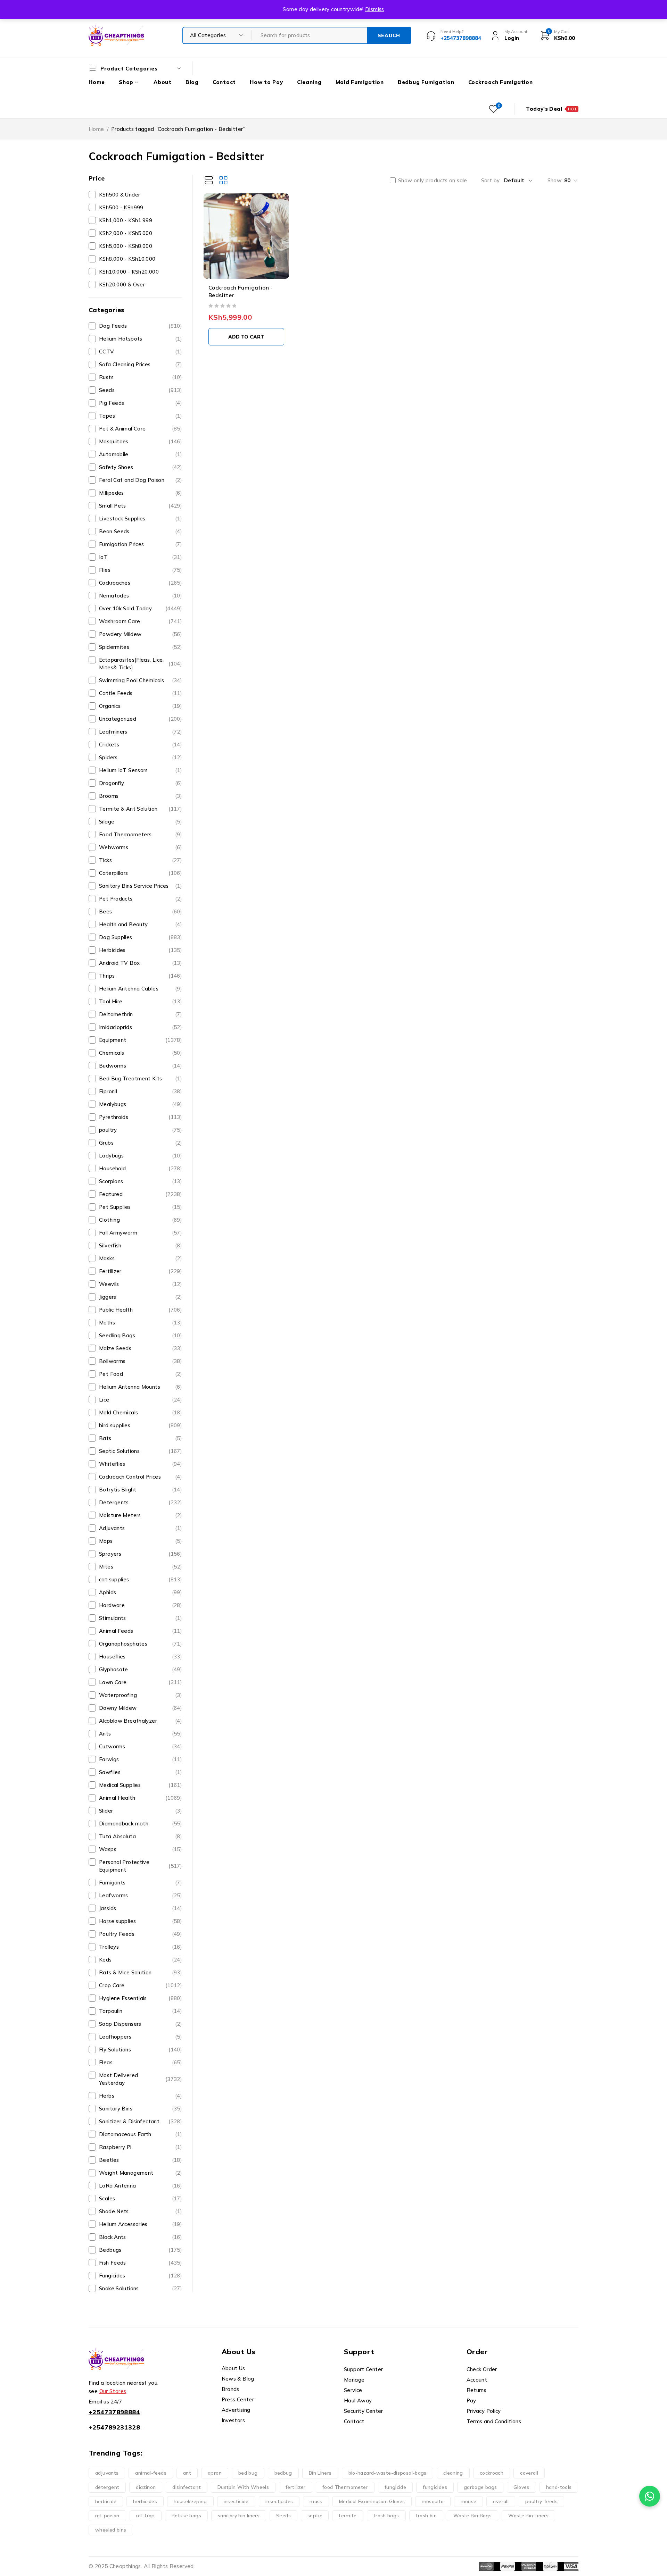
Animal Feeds (141, 1631)
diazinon (146, 2487)
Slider (141, 1811)
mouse (469, 2501)
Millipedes (141, 493)
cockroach (492, 2473)
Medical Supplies (141, 1785)
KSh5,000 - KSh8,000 (126, 246)
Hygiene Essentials (141, 1998)
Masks (141, 1258)
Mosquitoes (141, 441)
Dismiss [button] (375, 9)
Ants (141, 1734)
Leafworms (141, 1895)
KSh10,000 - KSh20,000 (129, 272)
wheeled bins (111, 2530)
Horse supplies (141, 1921)
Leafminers (141, 732)
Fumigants (141, 1883)
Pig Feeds (141, 403)
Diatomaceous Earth (141, 2134)
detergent (107, 2487)
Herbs (141, 2096)
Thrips (141, 976)
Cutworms (141, 1746)
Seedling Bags (141, 1335)
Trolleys (141, 1947)
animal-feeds (151, 2473)
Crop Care (141, 1985)
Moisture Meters (141, 1515)
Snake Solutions (141, 2288)
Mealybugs (141, 1104)
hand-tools (559, 2487)
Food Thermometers (141, 834)
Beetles (141, 2160)
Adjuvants (141, 1528)
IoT (141, 557)
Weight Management (141, 2173)
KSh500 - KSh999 (121, 207)
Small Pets (141, 506)
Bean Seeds (141, 531)
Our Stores (113, 2391)
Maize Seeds (141, 1348)
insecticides (279, 2501)
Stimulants (141, 1618)
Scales (141, 2198)
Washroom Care (141, 621)
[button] (246, 337)
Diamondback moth (141, 1824)
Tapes (141, 416)
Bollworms (141, 1361)
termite (348, 2516)
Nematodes (141, 596)
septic (315, 2516)
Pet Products (141, 899)
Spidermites (141, 647)
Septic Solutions (141, 1451)
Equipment (141, 1040)
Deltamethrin (141, 1014)
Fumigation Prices (141, 544)
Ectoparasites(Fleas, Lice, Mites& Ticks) (141, 664)
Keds (141, 1960)
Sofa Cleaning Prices (141, 364)
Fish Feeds (141, 2263)
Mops (141, 1541)
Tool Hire (141, 1001)
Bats (141, 1438)
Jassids (141, 1908)
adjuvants (107, 2473)
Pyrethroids (141, 1117)
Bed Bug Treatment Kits (141, 1078)
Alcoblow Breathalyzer (141, 1721)
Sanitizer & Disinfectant (141, 2121)
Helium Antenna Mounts (141, 1387)
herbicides (145, 2501)
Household (141, 1168)
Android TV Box (141, 963)
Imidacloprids (141, 1027)
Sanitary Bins (141, 2109)
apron (215, 2473)
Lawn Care (141, 1682)
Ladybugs (141, 1156)
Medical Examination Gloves (372, 2501)
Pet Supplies (141, 1207)
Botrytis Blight (141, 1490)
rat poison (107, 2516)
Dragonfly (141, 783)
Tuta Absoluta (141, 1836)
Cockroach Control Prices (141, 1477)
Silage (141, 822)
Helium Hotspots (141, 339)
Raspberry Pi (141, 2147)
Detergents (141, 1502)
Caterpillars (141, 873)
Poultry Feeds (141, 1934)
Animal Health (141, 1798)
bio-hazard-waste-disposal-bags (388, 2473)
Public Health (141, 1310)
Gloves (521, 2487)
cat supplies (141, 1579)
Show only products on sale (433, 181)
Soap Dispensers (141, 2024)
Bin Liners (320, 2473)
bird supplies (141, 1425)
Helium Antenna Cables (141, 989)
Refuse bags (186, 2516)
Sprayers (141, 1554)
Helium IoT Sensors (141, 770)
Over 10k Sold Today (141, 608)
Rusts (141, 377)
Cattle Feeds (141, 693)
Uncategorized (141, 719)
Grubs (141, 1143)
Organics (141, 706)
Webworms (141, 847)
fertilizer (296, 2487)
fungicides (435, 2487)
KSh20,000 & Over (122, 285)
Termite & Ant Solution (141, 809)
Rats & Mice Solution (141, 1972)
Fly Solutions (141, 2050)
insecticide (236, 2501)
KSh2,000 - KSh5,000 (126, 233)
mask (316, 2501)
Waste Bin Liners (528, 2516)
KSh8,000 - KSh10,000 (127, 259)
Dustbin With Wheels (243, 2487)
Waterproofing (141, 1695)
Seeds (141, 390)
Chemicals (141, 1053)
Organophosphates (141, 1644)
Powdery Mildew (141, 634)
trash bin (426, 2516)
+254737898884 (114, 2412)
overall (501, 2501)
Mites (141, 1567)
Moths (141, 1323)
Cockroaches (141, 583)
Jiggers (141, 1297)
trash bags (386, 2516)
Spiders (141, 757)
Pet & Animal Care (141, 429)
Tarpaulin (141, 2011)
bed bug (248, 2473)
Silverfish (141, 1245)
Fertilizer (141, 1271)
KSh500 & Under (120, 195)
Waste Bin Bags (472, 2516)
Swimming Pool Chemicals (141, 680)
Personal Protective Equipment (141, 1866)
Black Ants (141, 2237)
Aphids (141, 1592)
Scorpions (141, 1181)
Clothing (141, 1220)
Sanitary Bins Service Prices (141, 886)
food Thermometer (345, 2487)
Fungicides (141, 2276)
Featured (141, 1194)
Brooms (141, 796)
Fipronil (141, 1091)
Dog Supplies (141, 937)
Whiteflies (141, 1464)
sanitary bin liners (239, 2516)
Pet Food (141, 1374)
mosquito (433, 2501)
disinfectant (187, 2487)
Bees (141, 911)
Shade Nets (141, 2211)
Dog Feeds (141, 326)
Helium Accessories (141, 2224)
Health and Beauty (141, 924)
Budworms (141, 1066)
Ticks (141, 860)
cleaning (453, 2473)
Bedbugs (141, 2250)
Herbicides (141, 950)
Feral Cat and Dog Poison (141, 480)
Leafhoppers (141, 2037)
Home (96, 129)
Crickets (141, 745)
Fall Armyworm (141, 1233)
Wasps (141, 1849)
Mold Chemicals (141, 1412)
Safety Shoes (141, 467)
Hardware (141, 1605)
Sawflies (141, 1772)
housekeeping (190, 2501)
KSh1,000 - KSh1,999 (126, 220)
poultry (141, 1130)
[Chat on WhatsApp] (650, 2496)
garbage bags (480, 2487)
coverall (529, 2473)
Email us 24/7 (105, 2402)
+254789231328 (114, 2427)
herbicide (106, 2501)
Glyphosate (141, 1669)
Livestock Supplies (141, 518)
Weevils (141, 1284)
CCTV (141, 352)
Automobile (141, 454)
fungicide (395, 2487)
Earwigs (141, 1759)
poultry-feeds (541, 2501)
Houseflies (141, 1657)
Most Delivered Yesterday (141, 2079)
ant (187, 2473)
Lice (141, 1400)
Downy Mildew (141, 1708)
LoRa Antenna (141, 2186)
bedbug (283, 2473)
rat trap (146, 2516)
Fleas (141, 2062)
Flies (141, 570)
